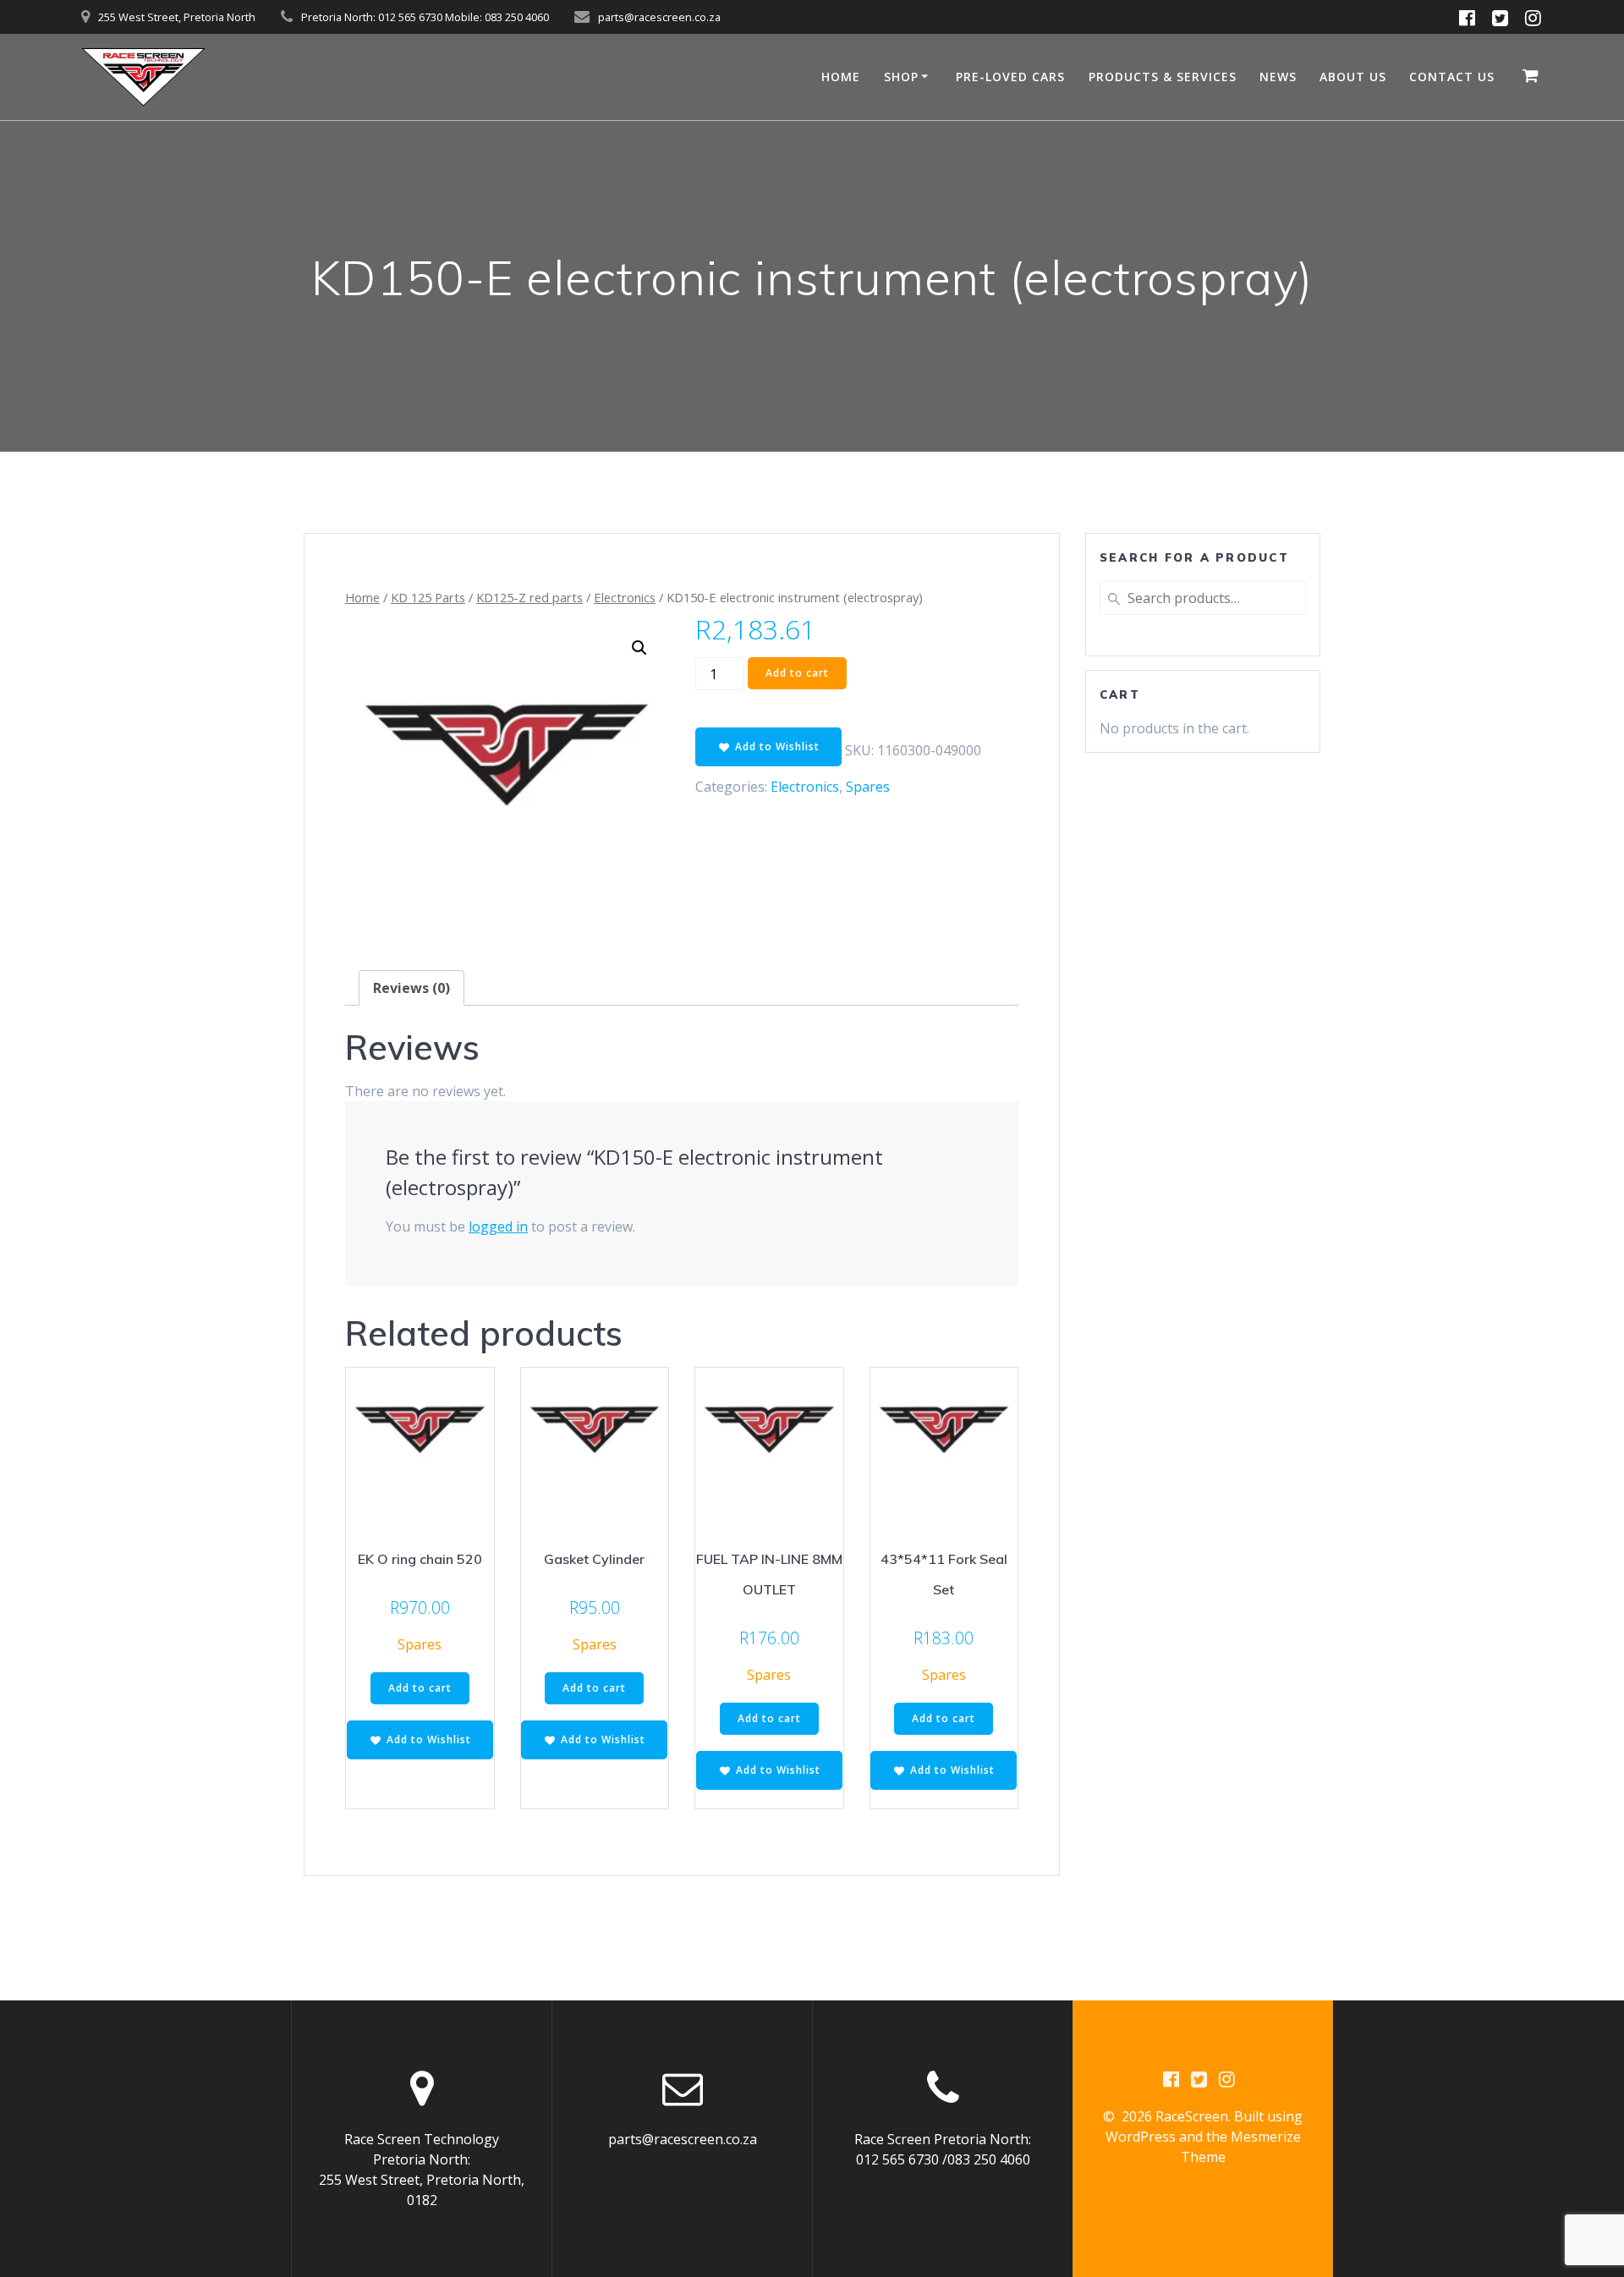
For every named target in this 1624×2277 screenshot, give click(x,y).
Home (362, 597)
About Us (1353, 77)
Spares (868, 787)
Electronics (625, 597)
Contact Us (1452, 77)
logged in (498, 1226)
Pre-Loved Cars (1010, 77)
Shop (901, 77)
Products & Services (1163, 77)
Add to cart (797, 673)
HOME (841, 77)
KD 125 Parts (428, 597)
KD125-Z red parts (529, 597)
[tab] (411, 988)
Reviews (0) (411, 988)
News (1278, 77)
